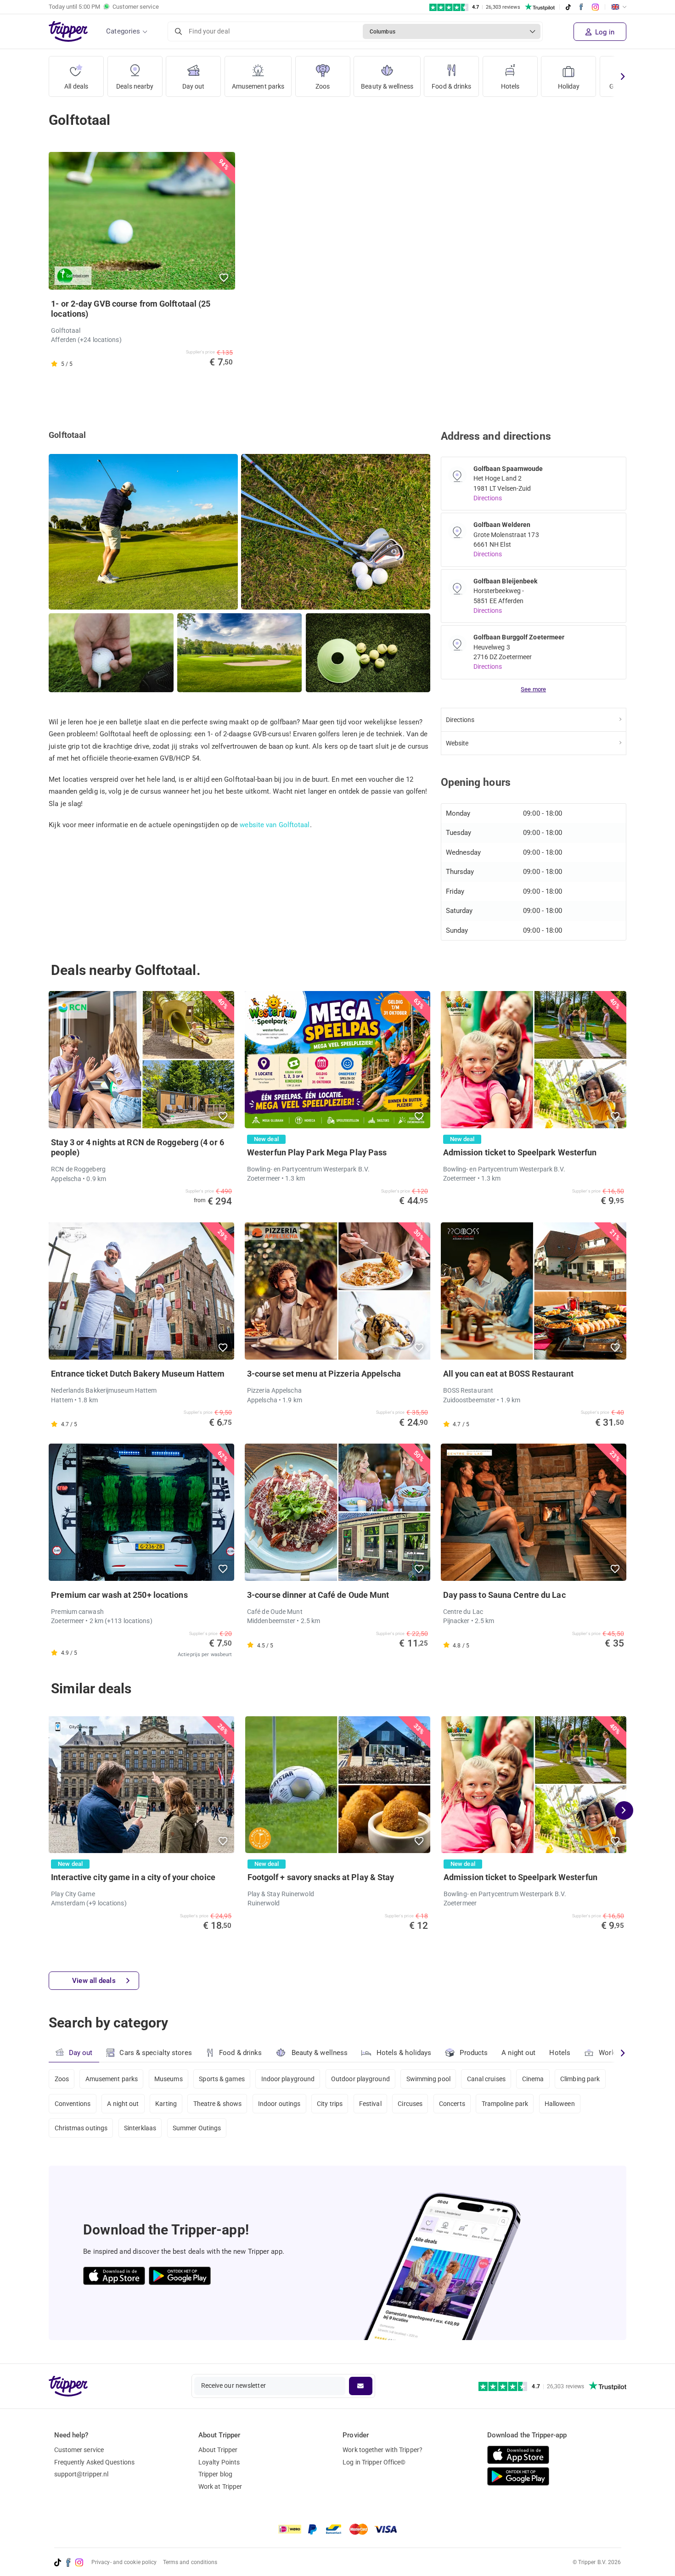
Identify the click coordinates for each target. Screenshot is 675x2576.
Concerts (452, 2104)
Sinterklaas (140, 2128)
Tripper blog (215, 2474)
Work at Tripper (220, 2486)
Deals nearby (135, 86)
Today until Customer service (104, 7)
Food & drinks (451, 86)
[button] (224, 278)
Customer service (79, 2450)
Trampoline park (505, 2104)
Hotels (510, 86)
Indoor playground (288, 2079)
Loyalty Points (219, 2462)
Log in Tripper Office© (374, 2462)
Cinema (533, 2079)
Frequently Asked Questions (95, 2462)
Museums (169, 2079)
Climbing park (580, 2079)
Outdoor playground (360, 2079)
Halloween (560, 2104)
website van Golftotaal (275, 825)
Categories (123, 31)
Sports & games (222, 2079)
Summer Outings (197, 2128)
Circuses (410, 2104)
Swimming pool (428, 2079)
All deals (76, 86)
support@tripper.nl (82, 2474)
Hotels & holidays (404, 2053)
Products (474, 2053)
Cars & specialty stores (155, 2053)
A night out (518, 2053)
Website (457, 743)
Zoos (323, 86)
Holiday (569, 86)
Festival (370, 2104)
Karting (166, 2104)
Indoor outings (279, 2104)
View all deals (94, 1981)
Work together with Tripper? (382, 2450)
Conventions (73, 2104)
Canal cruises (486, 2079)
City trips (330, 2104)
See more (533, 689)
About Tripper (218, 2450)
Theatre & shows (218, 2104)
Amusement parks (258, 86)
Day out (194, 86)
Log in (604, 32)
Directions (488, 498)
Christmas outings (81, 2128)
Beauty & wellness (387, 86)
